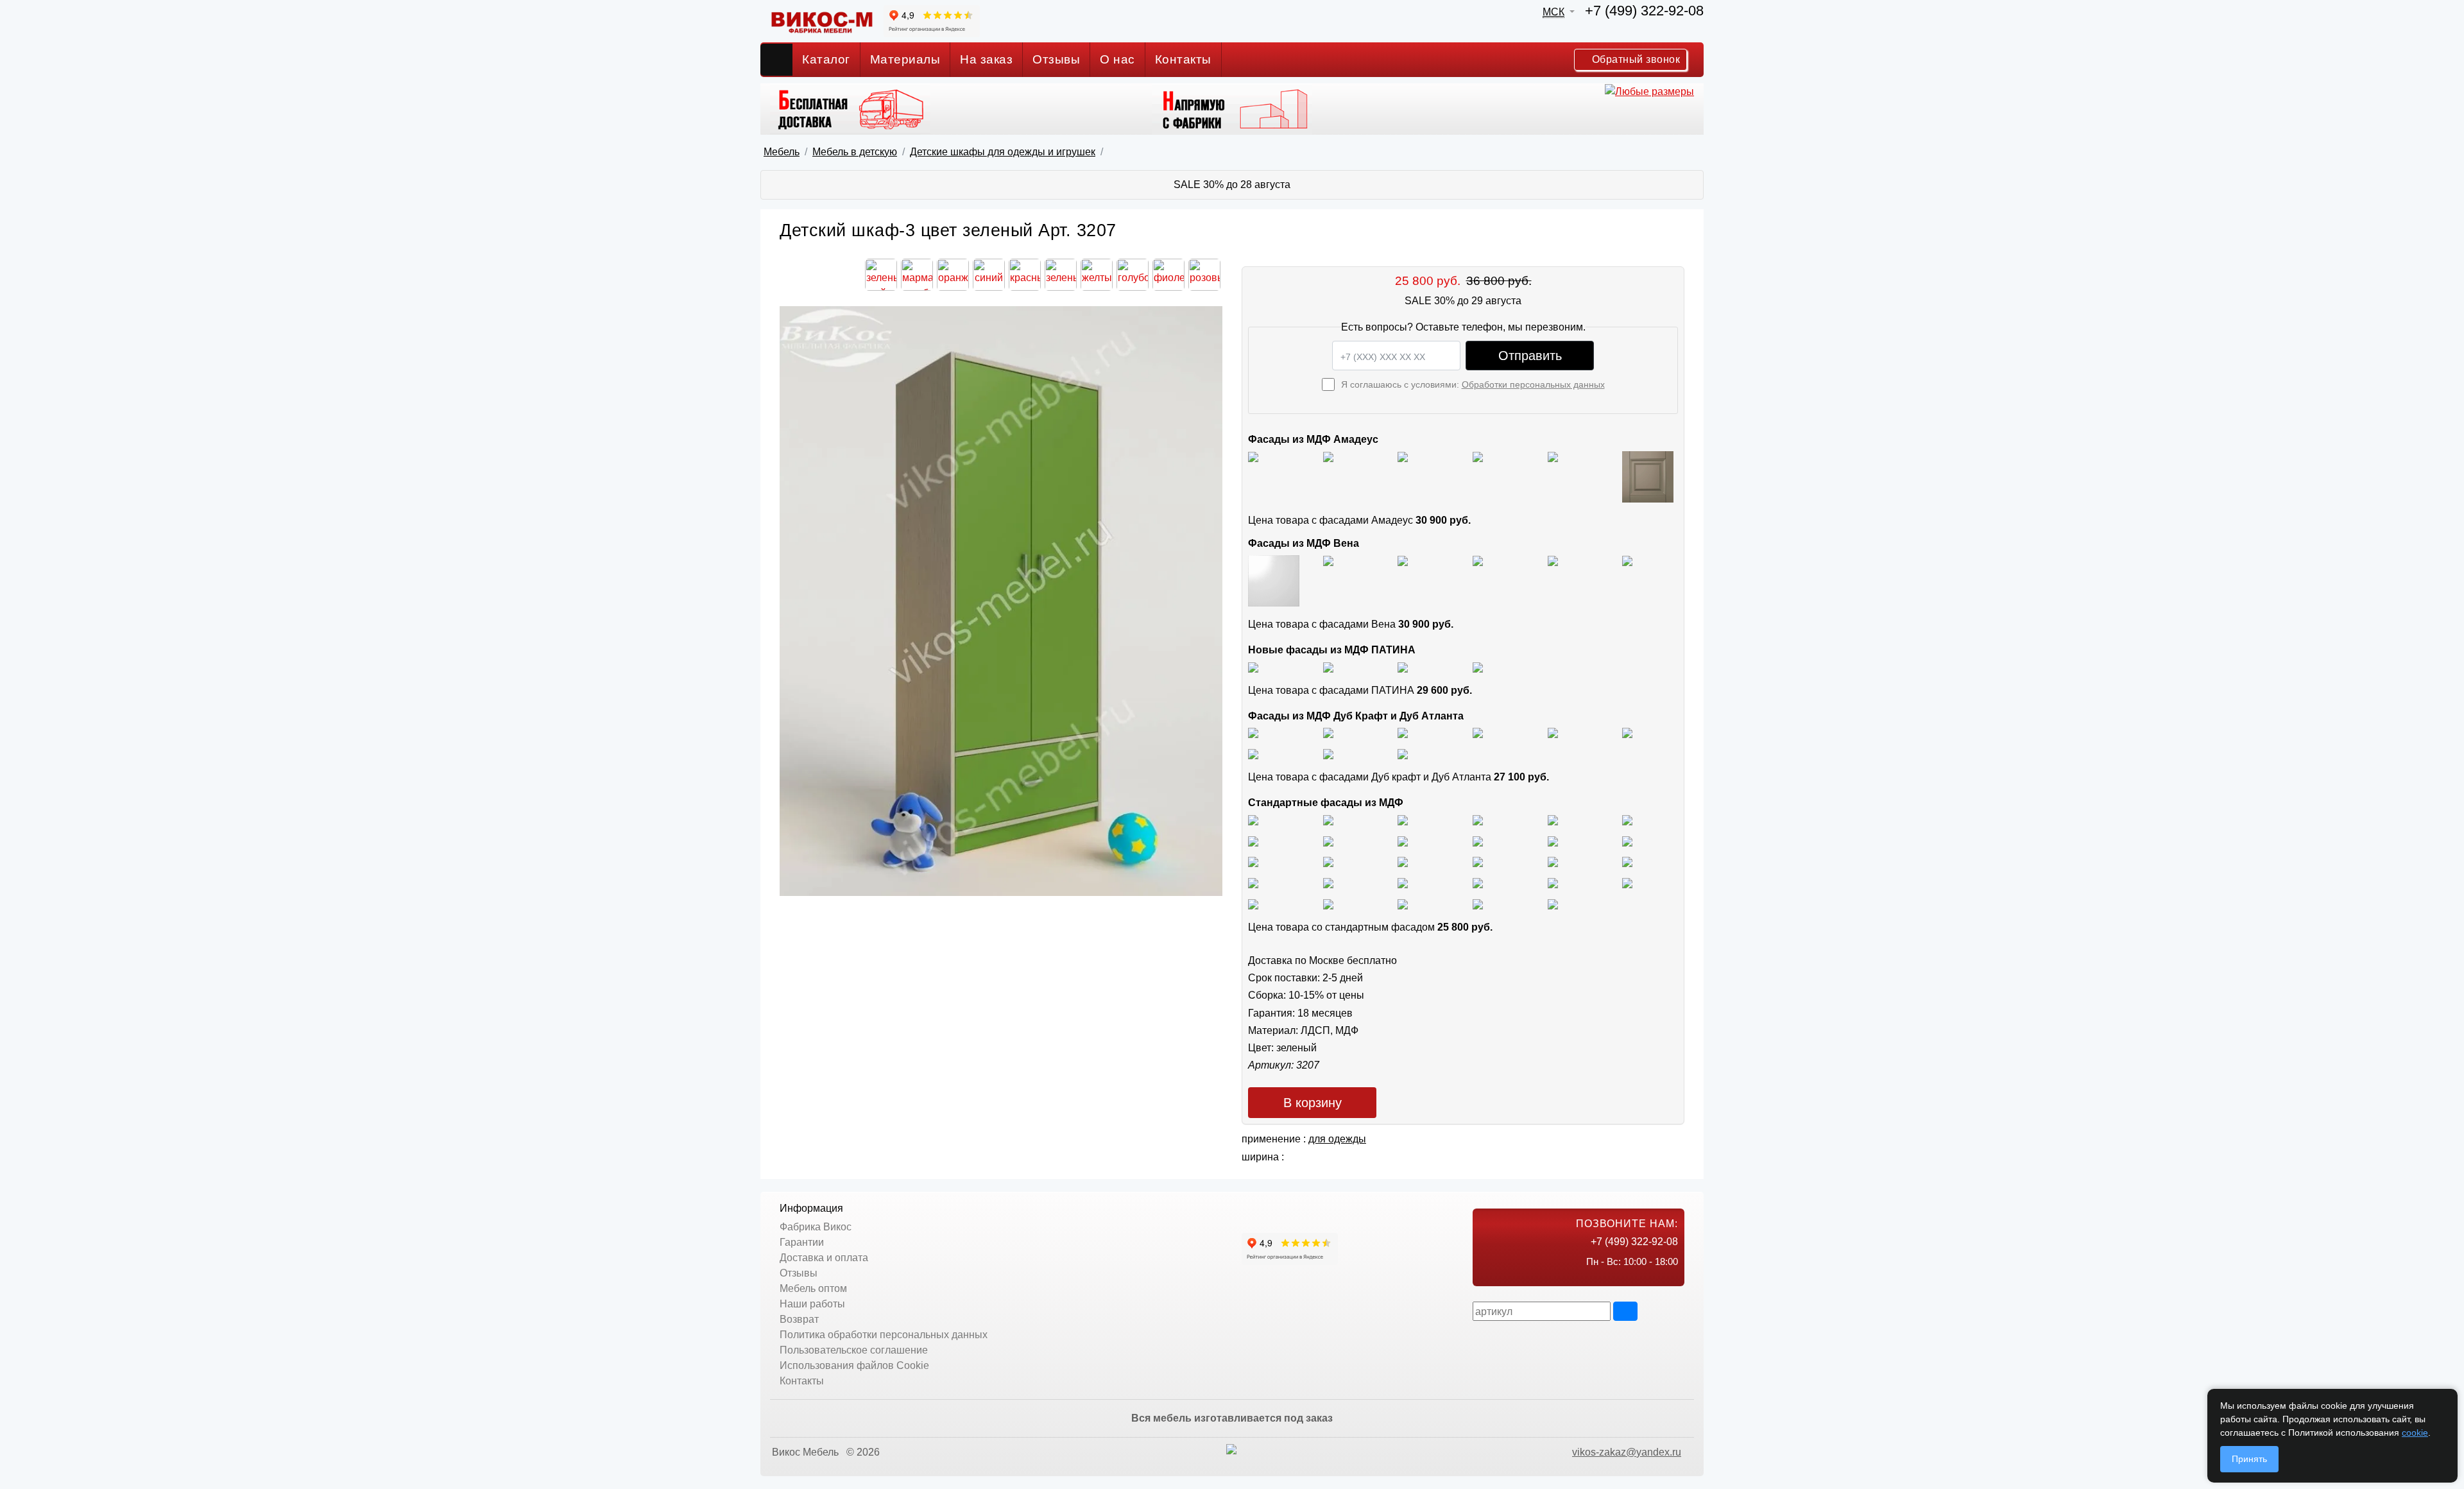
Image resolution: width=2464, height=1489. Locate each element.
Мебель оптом (813, 1288)
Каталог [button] (826, 59)
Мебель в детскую (855, 152)
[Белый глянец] (1253, 456)
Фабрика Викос (816, 1227)
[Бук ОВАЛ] (1403, 840)
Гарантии (802, 1242)
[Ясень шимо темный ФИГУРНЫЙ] (1627, 819)
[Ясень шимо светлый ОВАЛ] (1328, 819)
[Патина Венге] (1328, 667)
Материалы (905, 59)
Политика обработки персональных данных (884, 1335)
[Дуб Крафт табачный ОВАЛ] (1328, 733)
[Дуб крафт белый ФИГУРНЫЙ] (1478, 733)
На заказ (986, 59)
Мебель (782, 152)
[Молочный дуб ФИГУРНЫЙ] (1478, 882)
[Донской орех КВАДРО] (1478, 862)
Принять (2249, 1459)
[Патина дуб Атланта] (1253, 667)
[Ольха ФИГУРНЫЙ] (1403, 882)
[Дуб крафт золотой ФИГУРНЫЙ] (1627, 733)
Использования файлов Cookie (854, 1365)
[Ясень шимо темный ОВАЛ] (1553, 819)
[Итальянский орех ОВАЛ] (1403, 862)
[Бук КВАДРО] (1328, 840)
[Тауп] (1648, 476)
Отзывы (1056, 59)
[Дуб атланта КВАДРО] (1328, 753)
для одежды (1337, 1139)
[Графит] (1478, 456)
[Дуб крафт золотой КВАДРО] (1553, 733)
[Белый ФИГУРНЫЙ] (1553, 903)
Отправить (1530, 356)
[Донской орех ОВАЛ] (1553, 862)
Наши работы (812, 1304)
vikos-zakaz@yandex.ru (1627, 1452)
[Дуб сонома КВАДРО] (1478, 840)
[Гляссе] (1403, 456)
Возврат (799, 1319)
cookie (2415, 1433)
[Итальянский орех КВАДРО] (1328, 862)
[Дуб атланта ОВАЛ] (1403, 753)
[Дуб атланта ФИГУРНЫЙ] (1253, 753)
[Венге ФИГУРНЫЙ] (1253, 903)
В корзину (1313, 1103)
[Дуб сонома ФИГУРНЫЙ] (1627, 840)
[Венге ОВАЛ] (1403, 903)
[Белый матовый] (1328, 456)
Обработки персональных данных (1533, 384)
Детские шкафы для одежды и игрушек (1003, 152)
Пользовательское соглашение (854, 1350)
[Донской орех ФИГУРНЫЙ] (1627, 862)
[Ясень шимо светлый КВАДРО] (1253, 819)
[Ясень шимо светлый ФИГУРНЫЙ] (1403, 819)
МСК (1553, 12)
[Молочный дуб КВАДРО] (1553, 882)
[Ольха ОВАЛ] (1328, 882)
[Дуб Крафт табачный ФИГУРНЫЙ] (1253, 733)
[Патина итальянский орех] (1403, 667)
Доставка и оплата (824, 1258)
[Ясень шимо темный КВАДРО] (1478, 819)
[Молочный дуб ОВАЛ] (1627, 882)
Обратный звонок (1634, 59)
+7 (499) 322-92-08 (1644, 11)
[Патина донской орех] (1478, 667)
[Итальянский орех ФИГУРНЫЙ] (1253, 862)
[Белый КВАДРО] (1478, 903)
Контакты (1183, 59)
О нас (1117, 59)
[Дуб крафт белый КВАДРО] (1403, 733)
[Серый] (1553, 456)
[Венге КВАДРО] (1328, 903)
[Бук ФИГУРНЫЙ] (1253, 840)
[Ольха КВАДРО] (1253, 882)
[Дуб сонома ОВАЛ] (1553, 840)
